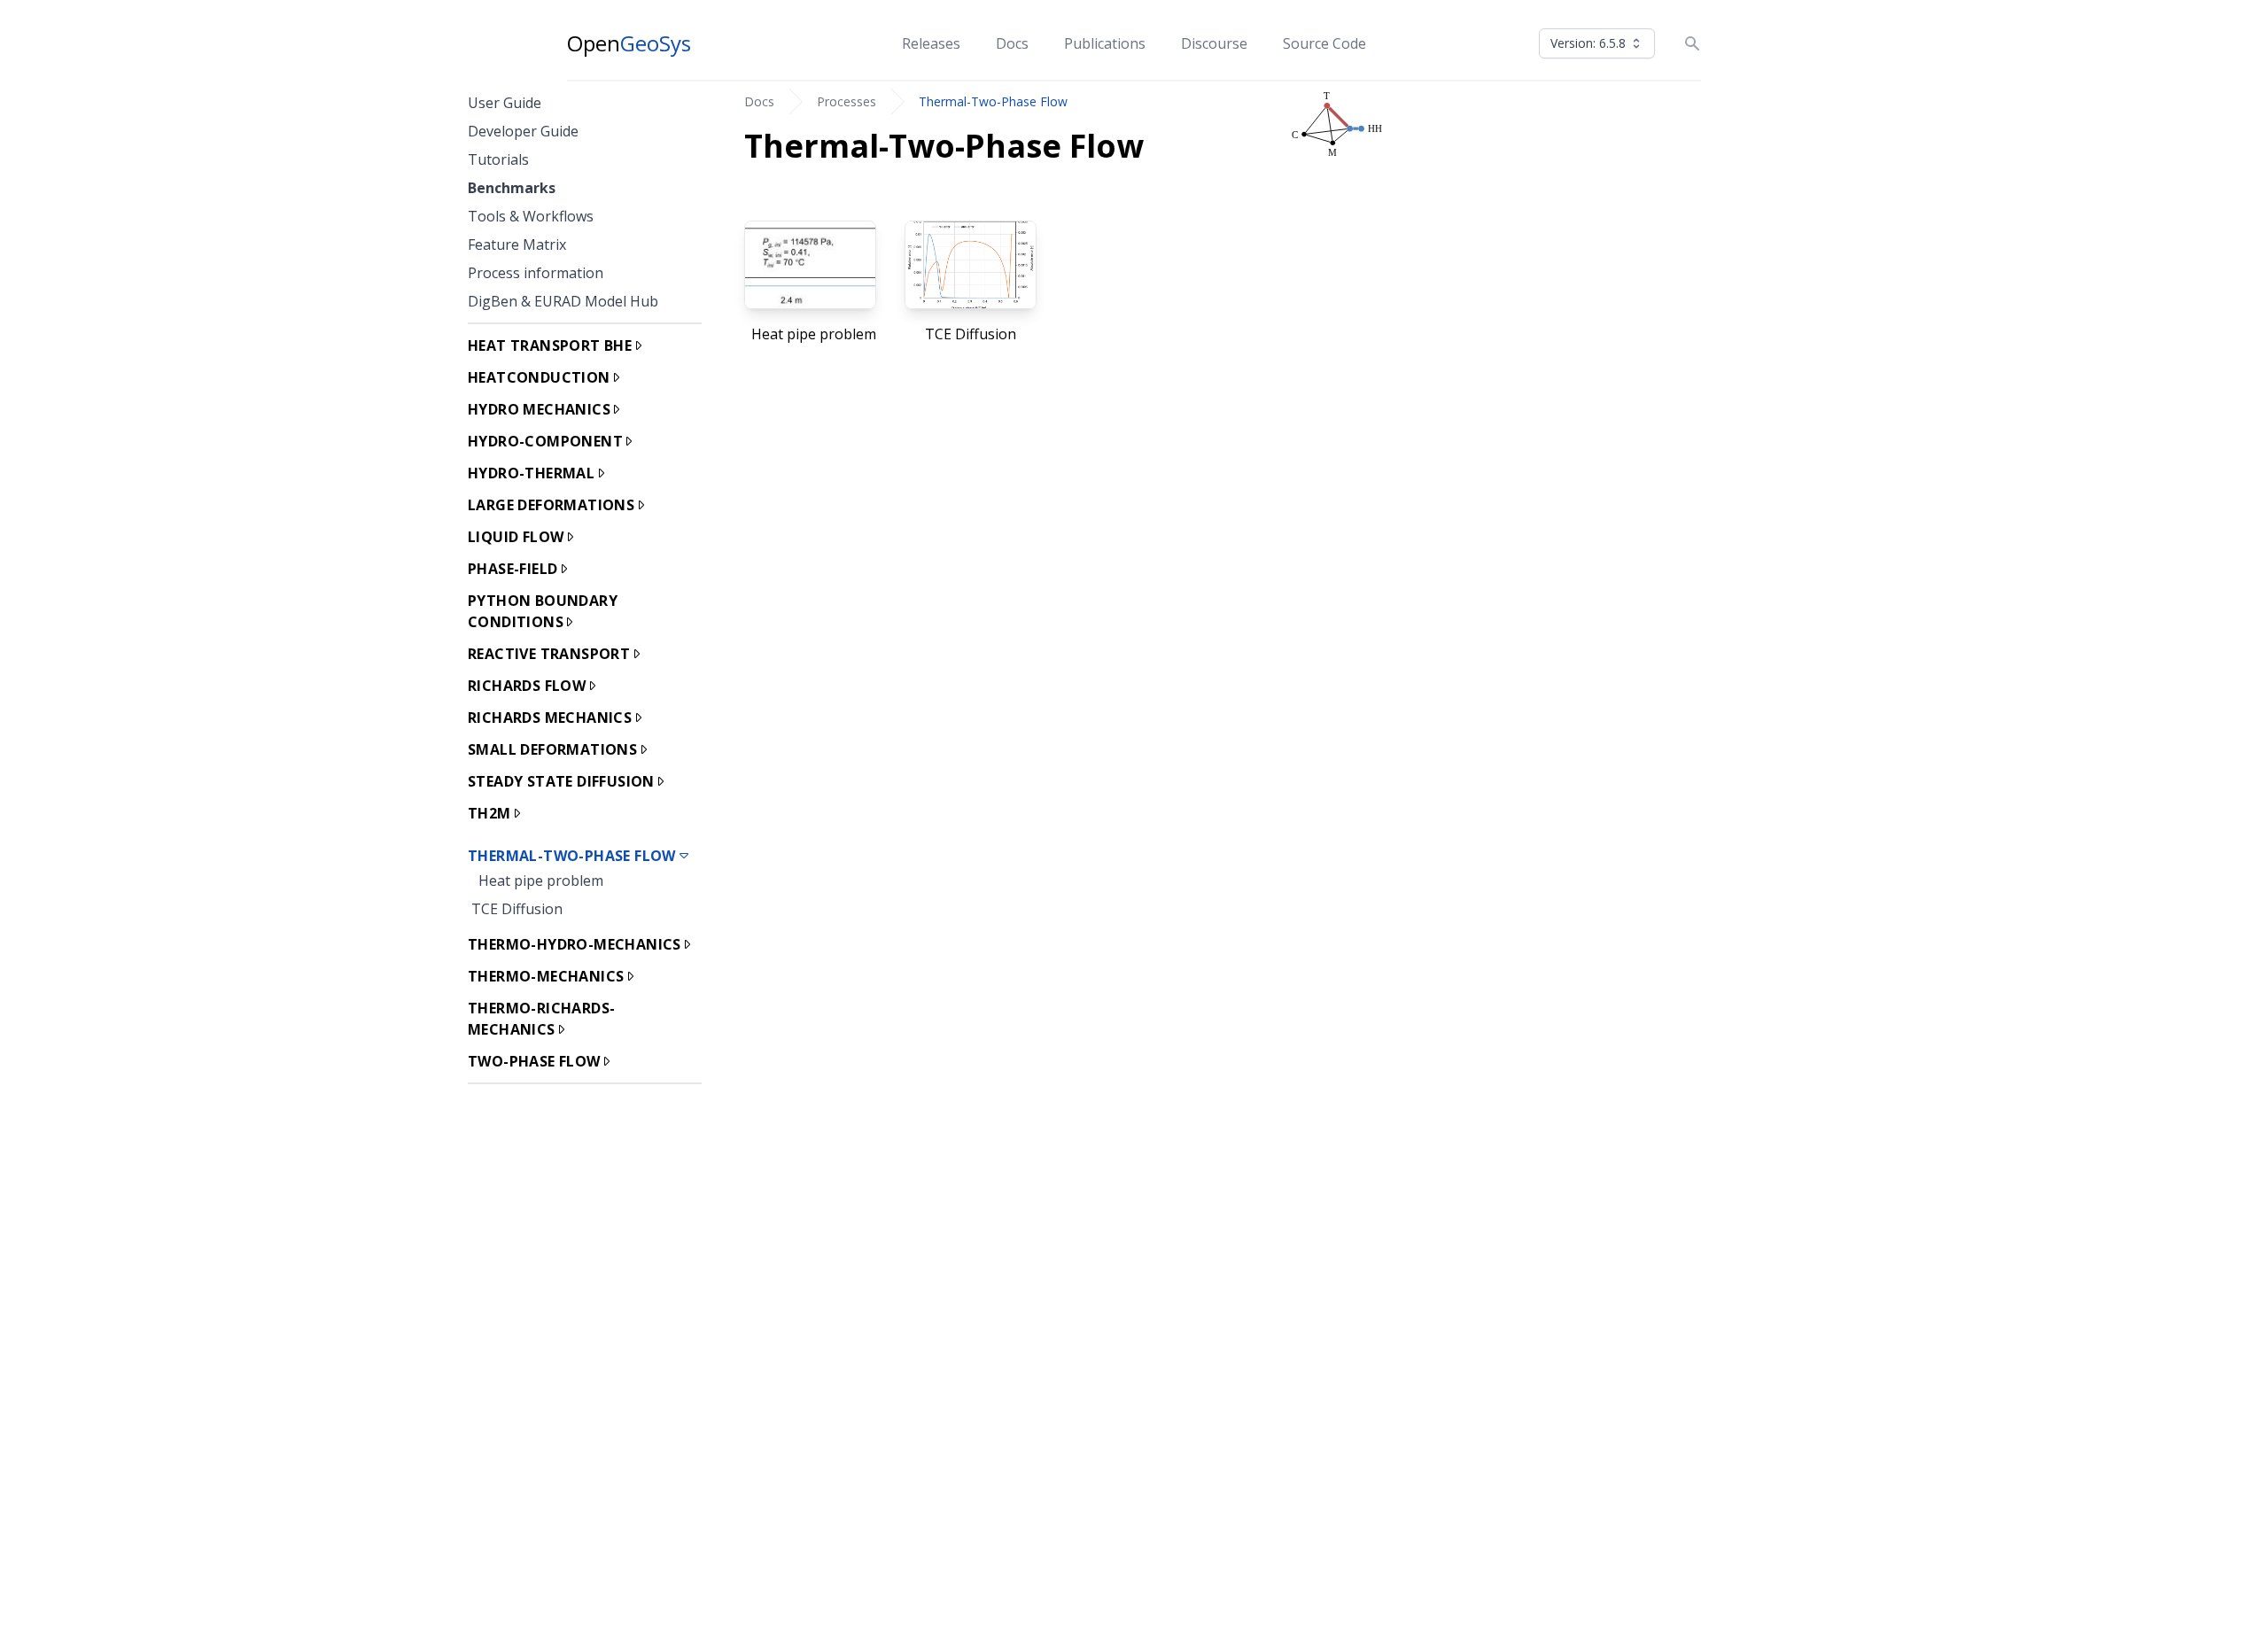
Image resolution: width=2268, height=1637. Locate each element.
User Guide (505, 103)
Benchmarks (512, 188)
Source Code (1324, 43)
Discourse (1214, 43)
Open (629, 43)
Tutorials (498, 159)
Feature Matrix (517, 244)
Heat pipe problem (541, 881)
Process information (536, 273)
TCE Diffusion (517, 909)
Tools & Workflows (531, 216)
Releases (931, 43)
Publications (1105, 43)
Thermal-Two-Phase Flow (993, 101)
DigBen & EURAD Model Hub (563, 301)
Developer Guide (523, 131)
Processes (847, 101)
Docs (1012, 43)
